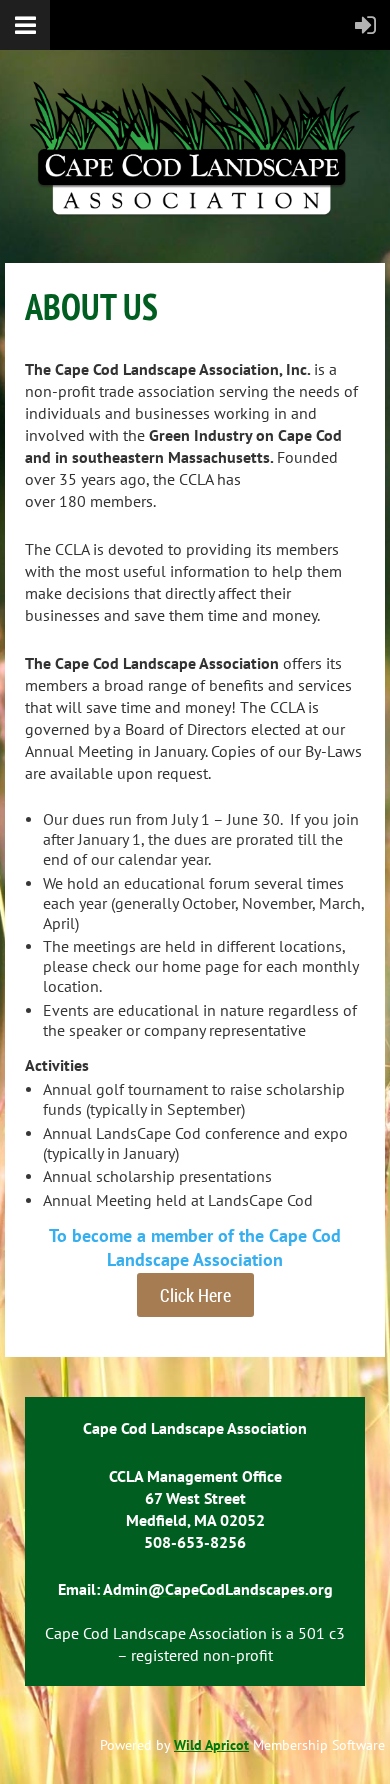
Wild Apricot (211, 1745)
